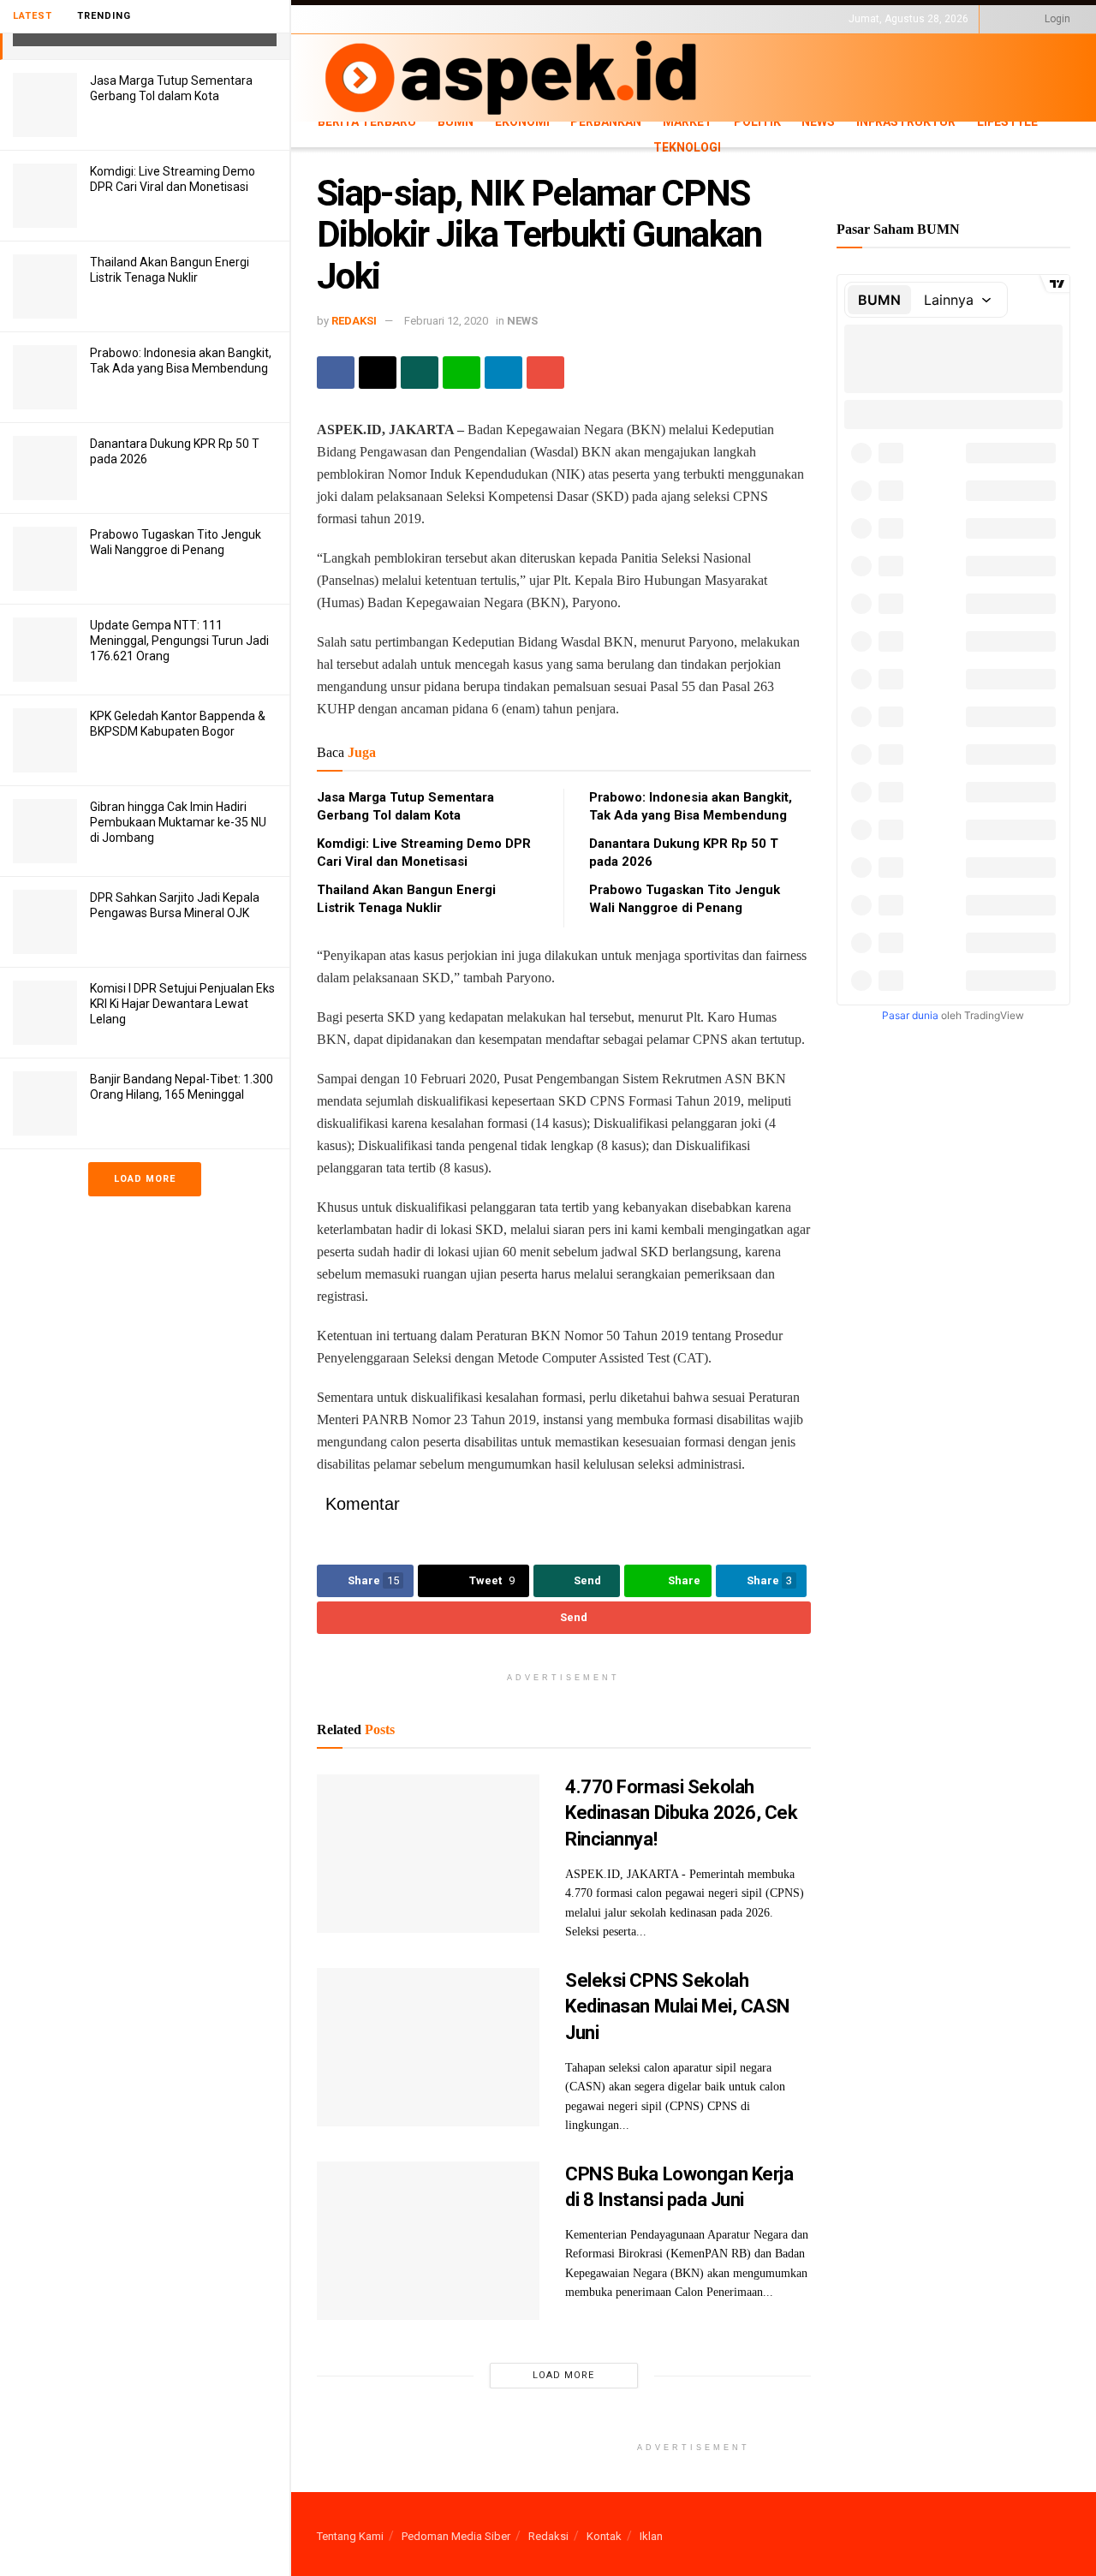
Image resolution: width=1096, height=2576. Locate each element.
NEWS (818, 122)
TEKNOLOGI (402, 33)
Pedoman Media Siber (456, 2536)
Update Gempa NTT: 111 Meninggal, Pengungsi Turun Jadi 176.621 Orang (179, 641)
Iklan (651, 2536)
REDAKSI (354, 321)
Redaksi (548, 2536)
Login (1056, 19)
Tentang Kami (350, 2536)
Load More (145, 1179)
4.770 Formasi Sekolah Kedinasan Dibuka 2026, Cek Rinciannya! (682, 1813)
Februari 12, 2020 (446, 321)
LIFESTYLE (341, 33)
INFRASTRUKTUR (906, 122)
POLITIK (757, 122)
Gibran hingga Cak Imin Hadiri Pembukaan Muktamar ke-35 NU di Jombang (178, 822)
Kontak (604, 2536)
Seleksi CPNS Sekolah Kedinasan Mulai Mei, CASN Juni (677, 2007)
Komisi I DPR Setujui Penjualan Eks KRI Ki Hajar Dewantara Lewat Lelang (182, 1004)
